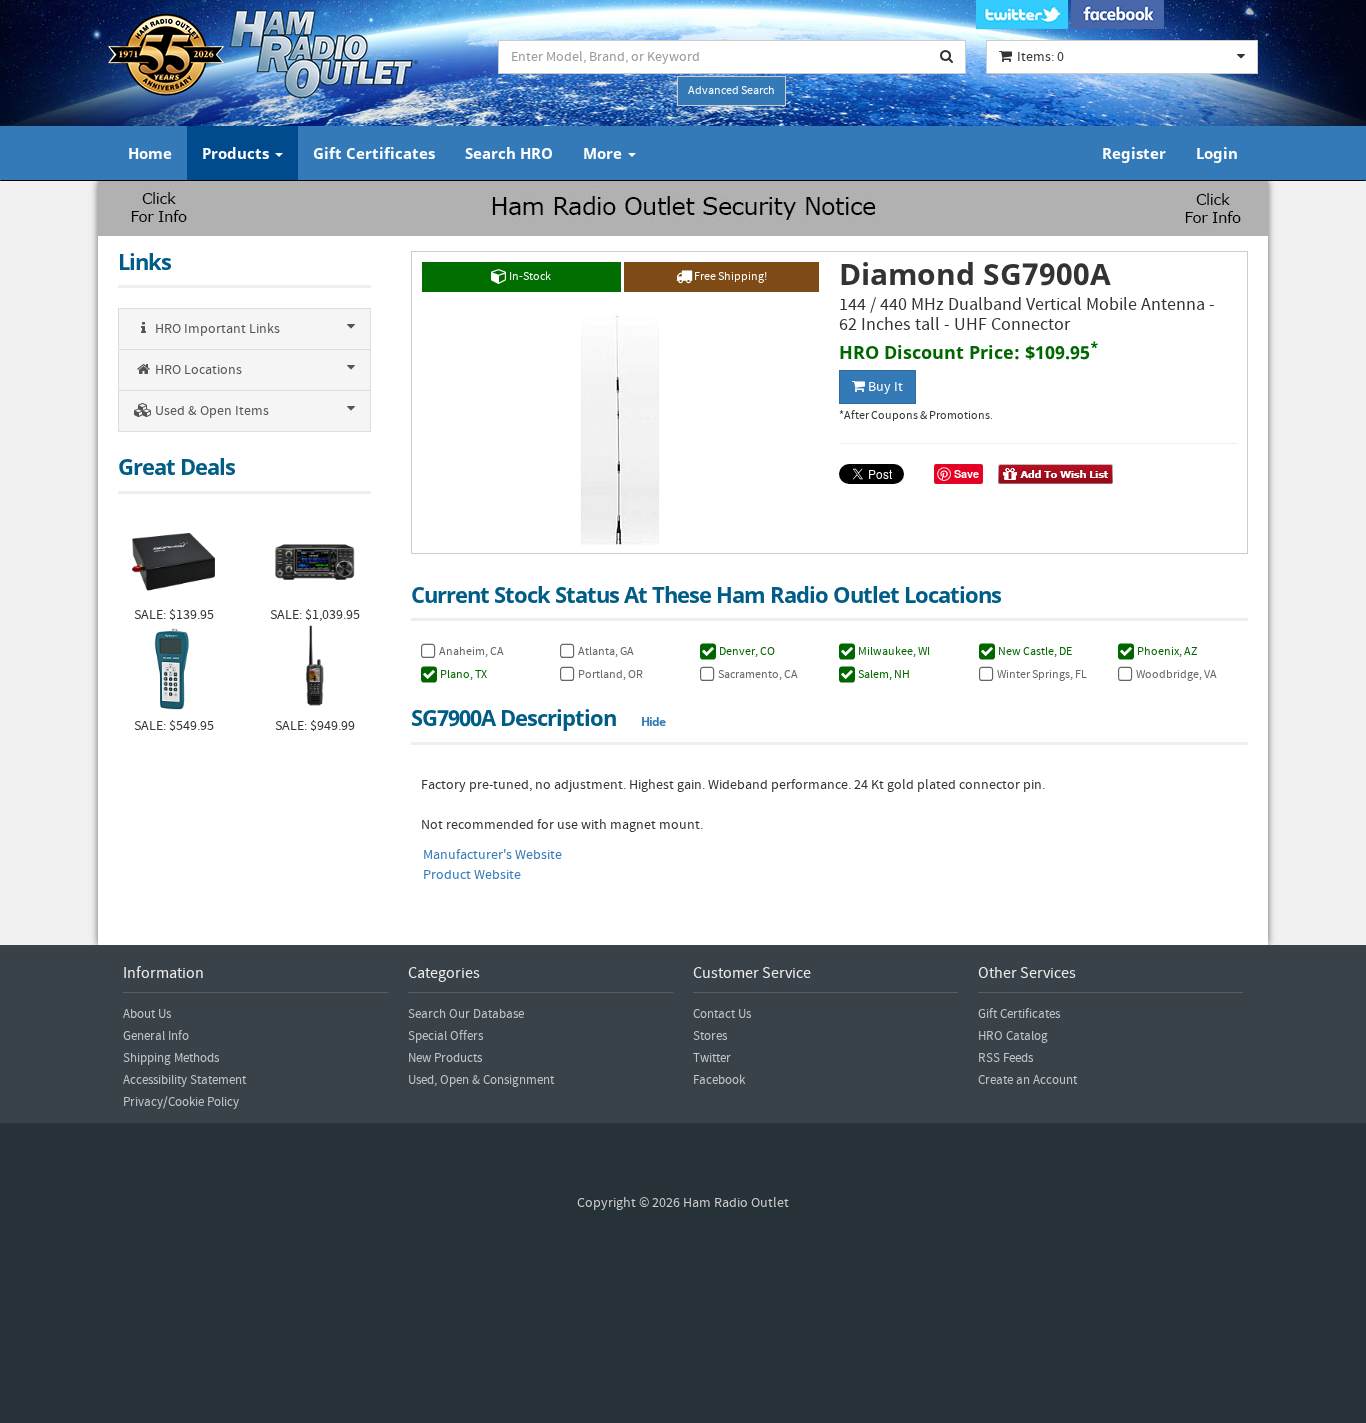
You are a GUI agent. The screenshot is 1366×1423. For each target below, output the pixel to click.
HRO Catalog (1013, 1036)
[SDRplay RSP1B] (173, 559)
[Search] (947, 57)
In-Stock (529, 276)
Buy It (884, 387)
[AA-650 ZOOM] (173, 670)
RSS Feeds (1005, 1058)
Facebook (719, 1080)
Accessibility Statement (184, 1080)
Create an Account (1027, 1080)
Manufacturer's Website (492, 855)
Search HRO (509, 153)
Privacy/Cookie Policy (181, 1102)
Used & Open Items (210, 411)
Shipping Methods (171, 1058)
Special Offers (445, 1036)
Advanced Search (731, 90)
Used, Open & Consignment (481, 1080)
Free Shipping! (729, 276)
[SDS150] (314, 670)
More (604, 153)
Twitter (712, 1058)
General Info (156, 1036)
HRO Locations (197, 370)
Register (1134, 153)
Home (150, 153)
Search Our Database (466, 1014)
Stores (710, 1036)
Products (237, 153)
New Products (445, 1058)
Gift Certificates (374, 153)
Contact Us (722, 1014)
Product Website (472, 875)
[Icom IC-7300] (314, 559)
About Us (147, 1014)
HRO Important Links (216, 329)
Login (1217, 153)
